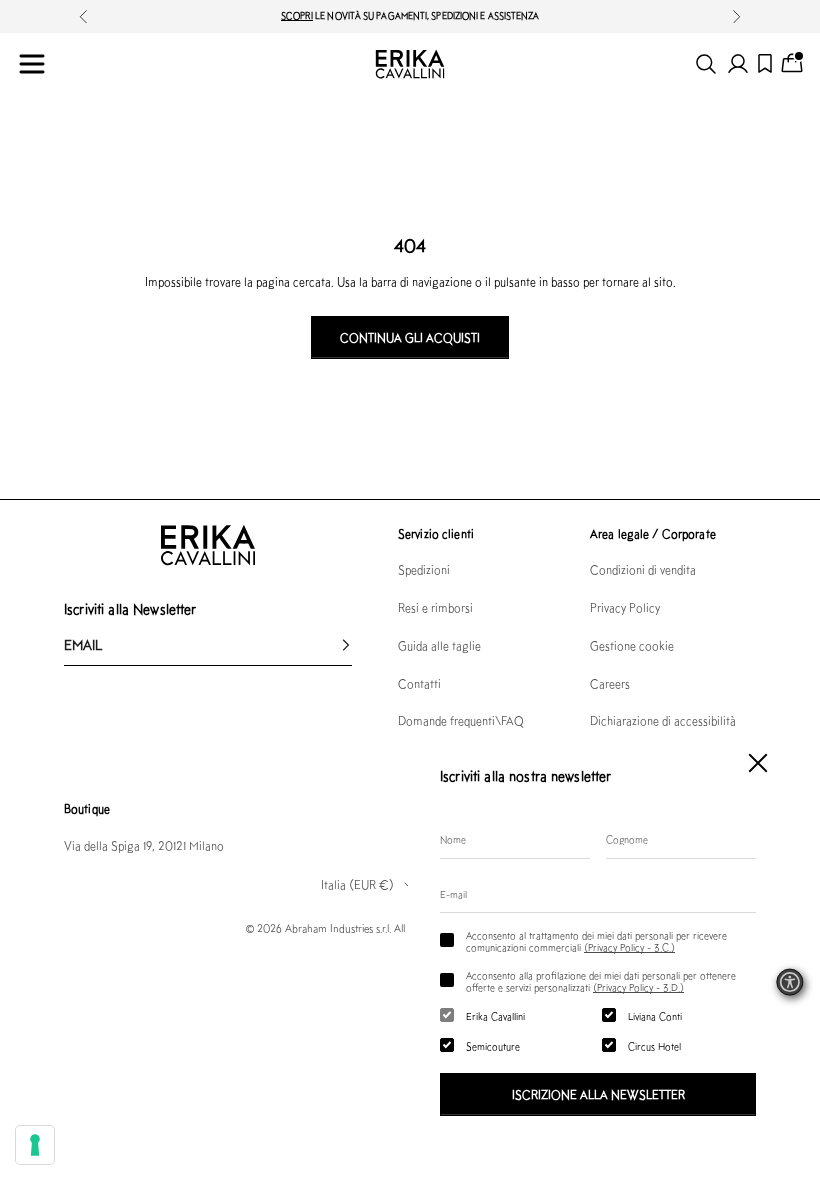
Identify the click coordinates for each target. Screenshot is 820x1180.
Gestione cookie (632, 645)
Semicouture (493, 1046)
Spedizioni (424, 569)
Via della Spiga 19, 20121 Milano (144, 845)
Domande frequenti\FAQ (461, 720)
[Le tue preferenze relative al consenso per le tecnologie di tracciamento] (35, 1145)
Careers (610, 683)
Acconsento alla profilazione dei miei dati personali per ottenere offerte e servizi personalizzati (601, 981)
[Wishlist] (765, 63)
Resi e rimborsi (435, 607)
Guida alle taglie (439, 645)
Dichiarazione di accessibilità (663, 720)
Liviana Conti (655, 1016)
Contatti (419, 683)
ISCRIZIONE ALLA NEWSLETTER (598, 1094)
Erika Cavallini (495, 1016)
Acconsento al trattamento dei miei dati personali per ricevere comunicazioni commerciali (596, 941)
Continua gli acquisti (410, 337)
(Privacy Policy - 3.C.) (629, 947)
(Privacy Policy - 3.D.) (638, 987)
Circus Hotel (654, 1046)
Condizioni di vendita (643, 569)
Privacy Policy (625, 607)
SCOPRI (297, 15)
